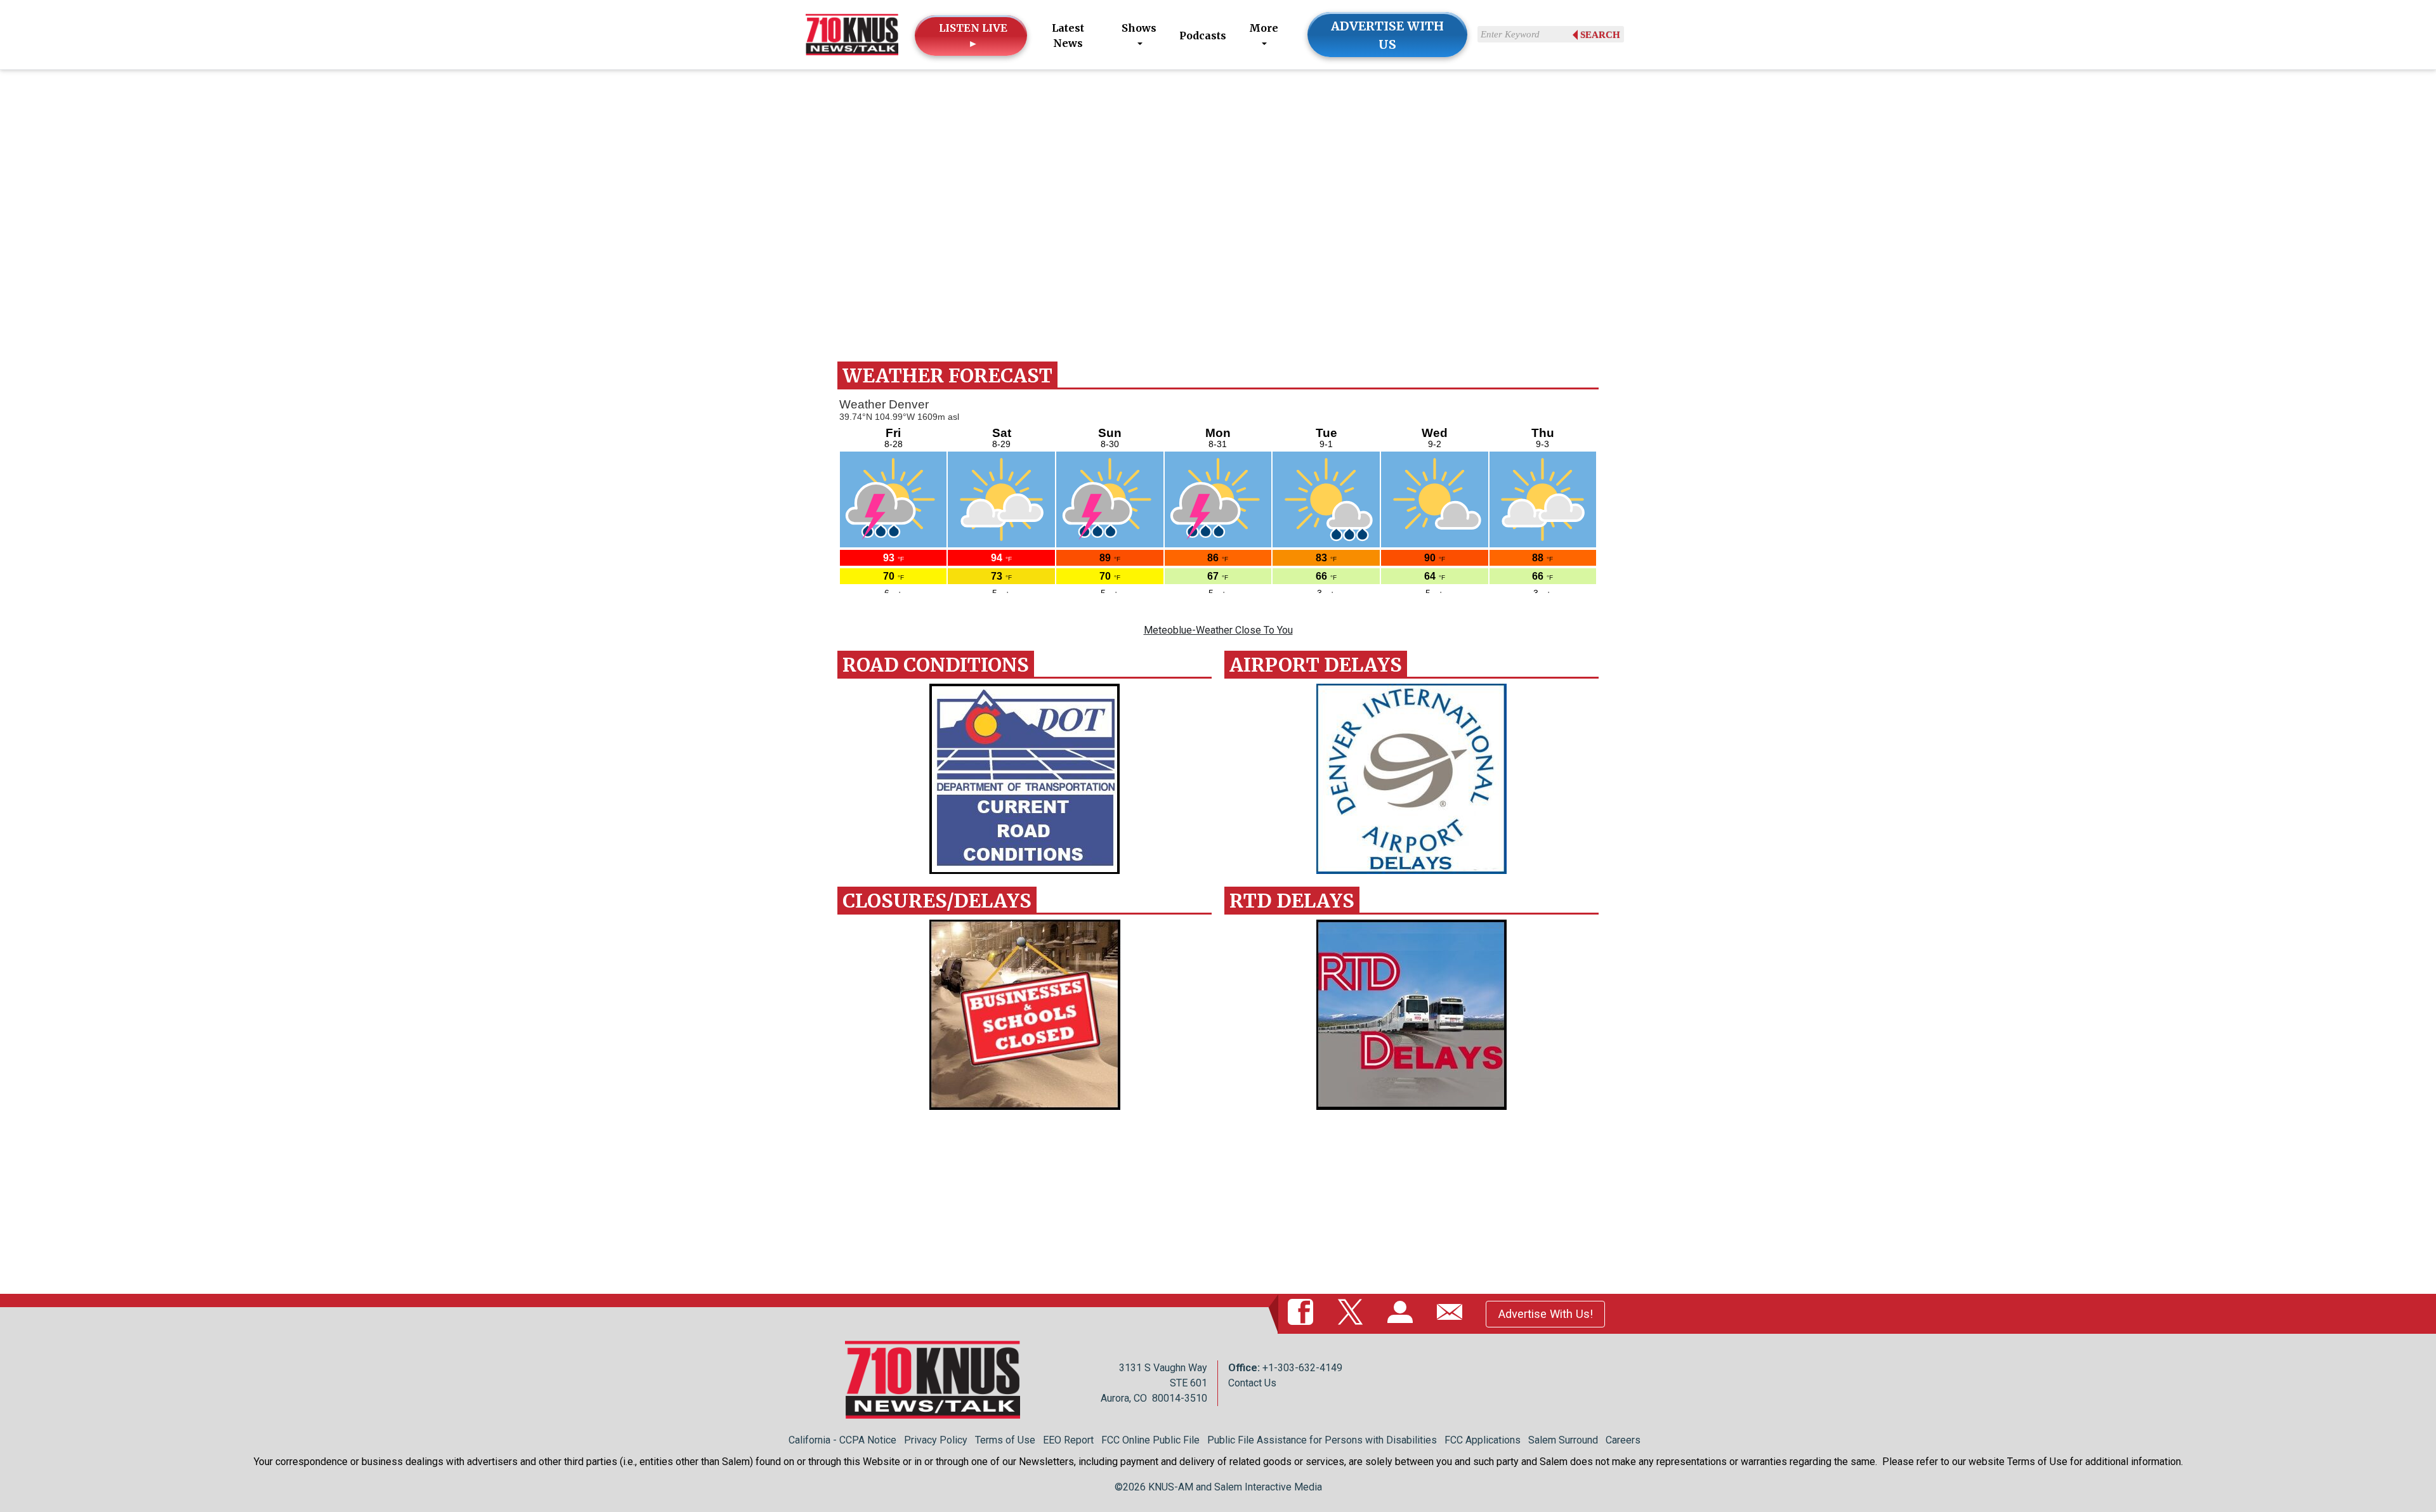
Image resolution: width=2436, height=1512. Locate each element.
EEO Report (1068, 1440)
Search (1600, 35)
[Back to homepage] (852, 34)
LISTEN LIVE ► (973, 36)
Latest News (1068, 36)
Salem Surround (1563, 1440)
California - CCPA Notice (842, 1440)
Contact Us (1252, 1383)
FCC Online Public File (1150, 1440)
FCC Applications (1483, 1440)
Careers (1623, 1440)
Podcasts (1203, 36)
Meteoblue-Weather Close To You (1218, 630)
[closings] (1025, 1015)
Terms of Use (1005, 1440)
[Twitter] (1353, 1313)
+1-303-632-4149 (1302, 1368)
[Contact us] (1452, 1313)
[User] (1403, 1313)
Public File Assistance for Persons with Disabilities (1322, 1440)
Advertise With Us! (1546, 1314)
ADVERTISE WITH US (1387, 35)
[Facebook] (1303, 1313)
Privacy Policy (936, 1440)
